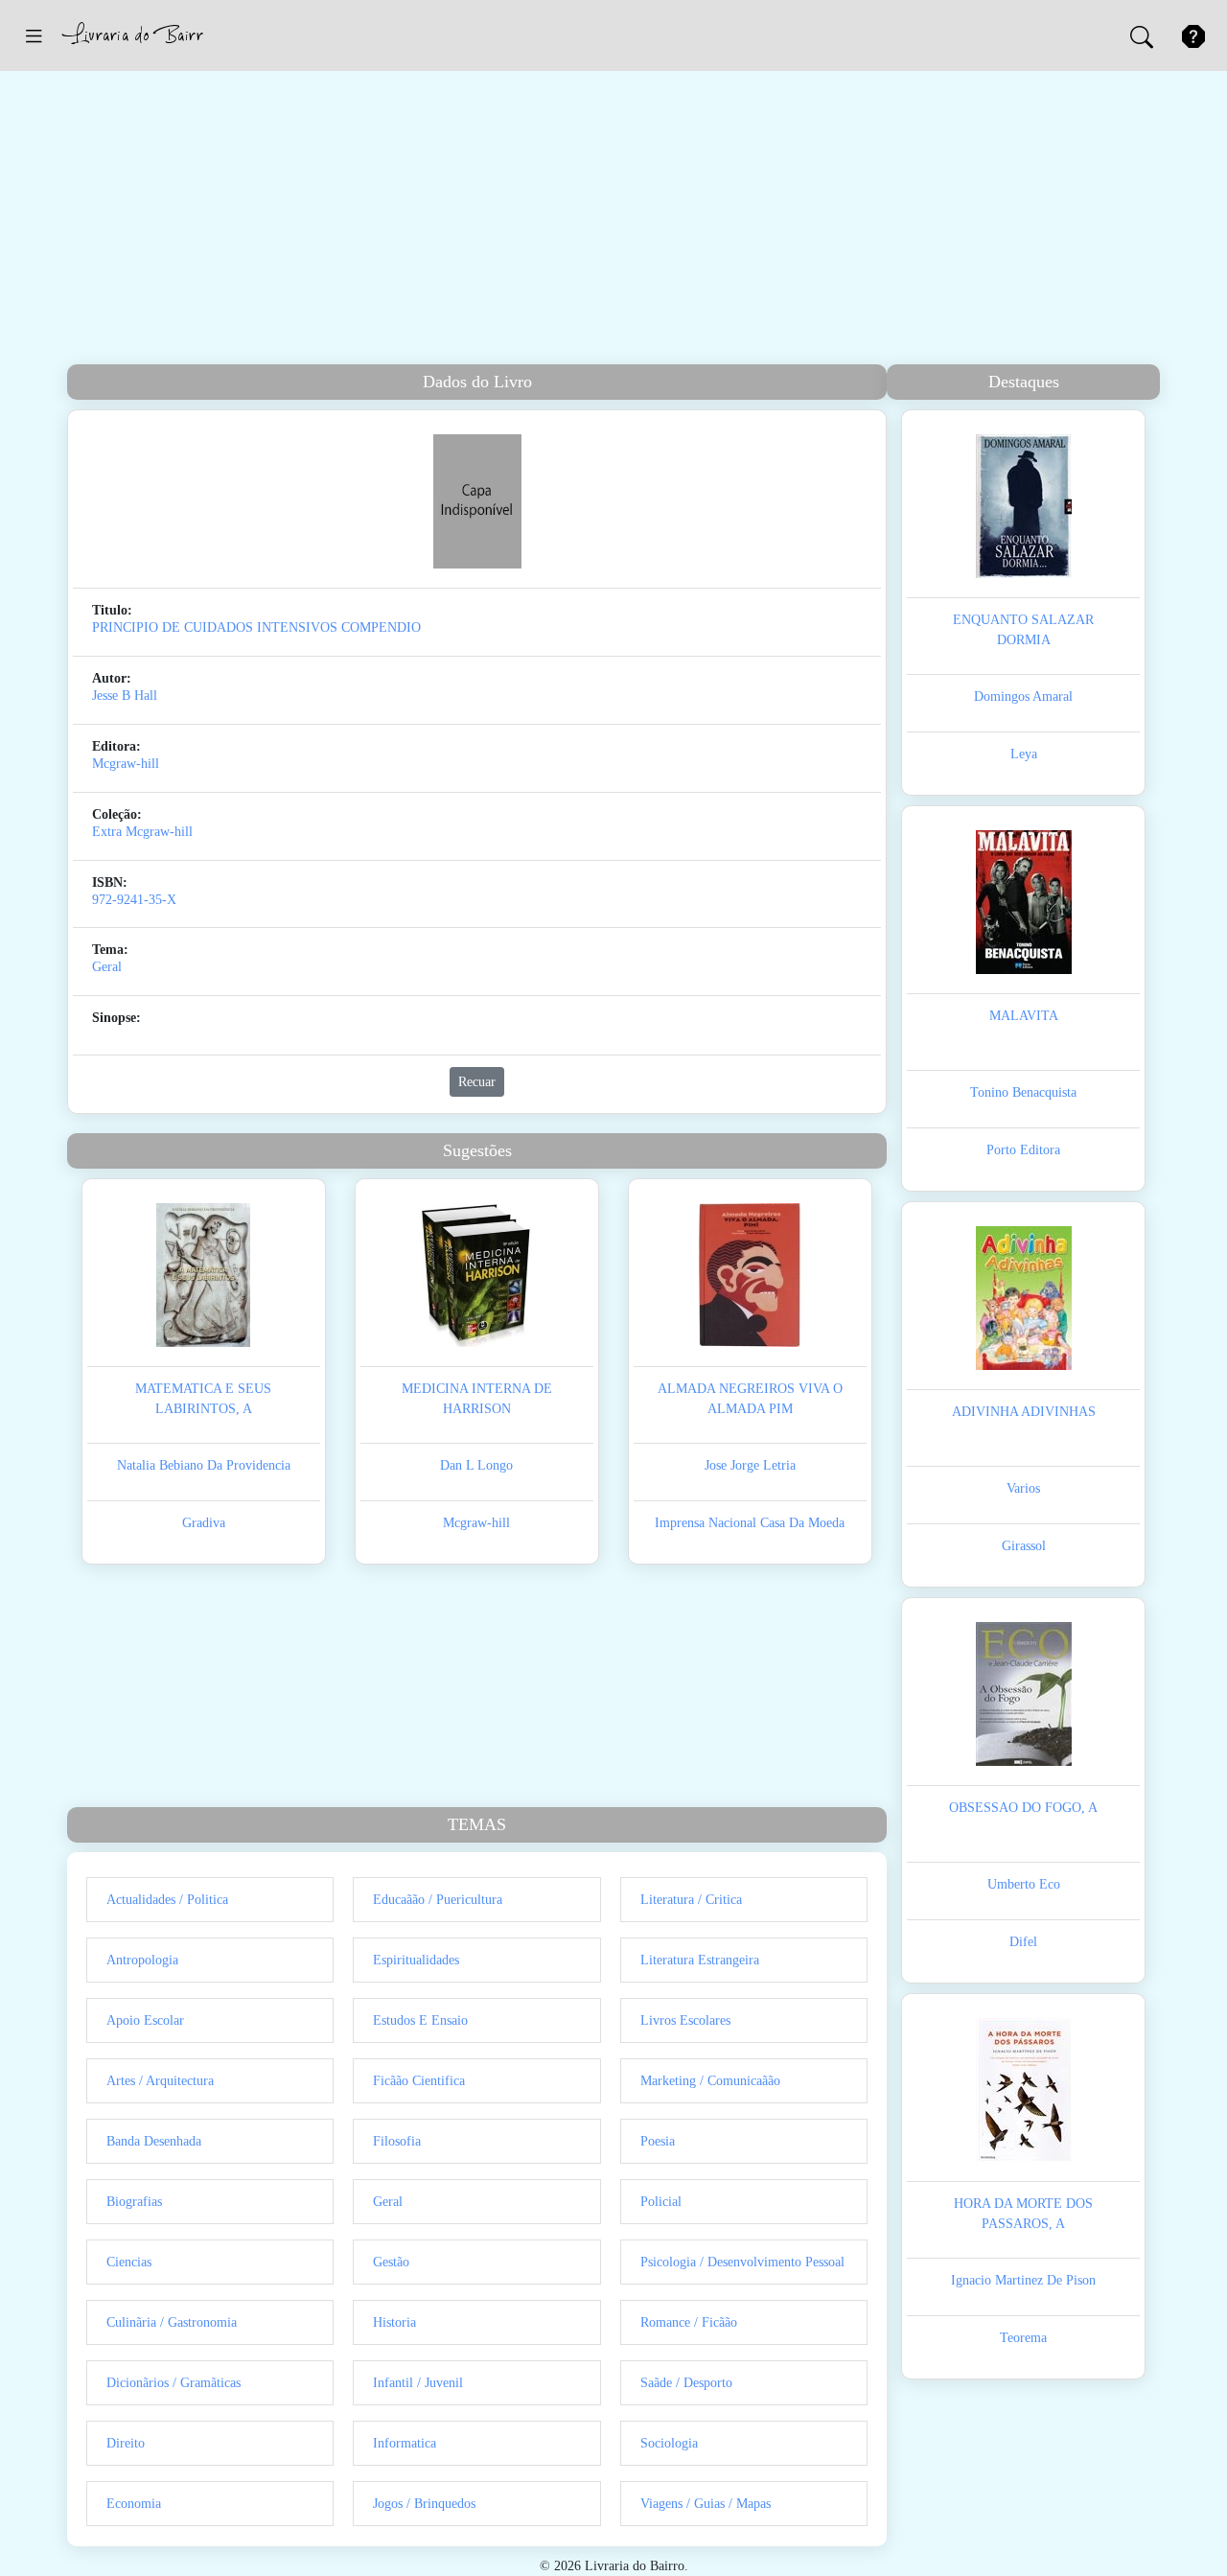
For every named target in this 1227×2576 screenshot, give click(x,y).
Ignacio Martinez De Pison (1023, 2280)
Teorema (1023, 2338)
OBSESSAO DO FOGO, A (1023, 1808)
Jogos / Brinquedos (424, 2504)
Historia (394, 2322)
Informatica (405, 2443)
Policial (661, 2202)
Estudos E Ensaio (420, 2020)
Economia (134, 2504)
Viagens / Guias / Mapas (706, 2504)
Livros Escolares (685, 2020)
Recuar (477, 1082)
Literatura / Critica (691, 1900)
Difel (1023, 1942)
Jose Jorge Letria (750, 1465)
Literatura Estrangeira (700, 1960)
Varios (1023, 1488)
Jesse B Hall (125, 696)
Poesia (658, 2141)
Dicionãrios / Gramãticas (174, 2383)
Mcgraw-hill (126, 764)
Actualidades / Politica (167, 1900)
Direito (126, 2443)
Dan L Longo (476, 1465)
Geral (107, 967)
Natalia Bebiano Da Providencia (204, 1465)
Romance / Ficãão (689, 2322)
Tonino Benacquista (1023, 1092)
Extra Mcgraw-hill (142, 832)
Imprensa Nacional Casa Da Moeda (750, 1523)
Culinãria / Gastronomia (172, 2322)
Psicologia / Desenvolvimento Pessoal (742, 2262)
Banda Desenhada (154, 2141)
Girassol (1024, 1546)
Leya (1024, 754)
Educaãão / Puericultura (438, 1900)
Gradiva (204, 1523)
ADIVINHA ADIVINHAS (1024, 1412)
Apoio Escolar (145, 2020)
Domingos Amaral (1023, 696)
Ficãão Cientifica (419, 2081)
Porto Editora (1023, 1150)
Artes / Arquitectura (160, 2081)
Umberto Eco (1024, 1884)
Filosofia (397, 2141)
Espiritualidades (416, 1960)
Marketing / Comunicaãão (710, 2081)
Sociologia (669, 2443)
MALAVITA (1024, 1016)
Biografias (134, 2202)
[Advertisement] (613, 220)
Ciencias (129, 2262)
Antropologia (142, 1960)
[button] (34, 35)
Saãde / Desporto (686, 2383)
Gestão (391, 2262)
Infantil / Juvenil (418, 2383)
